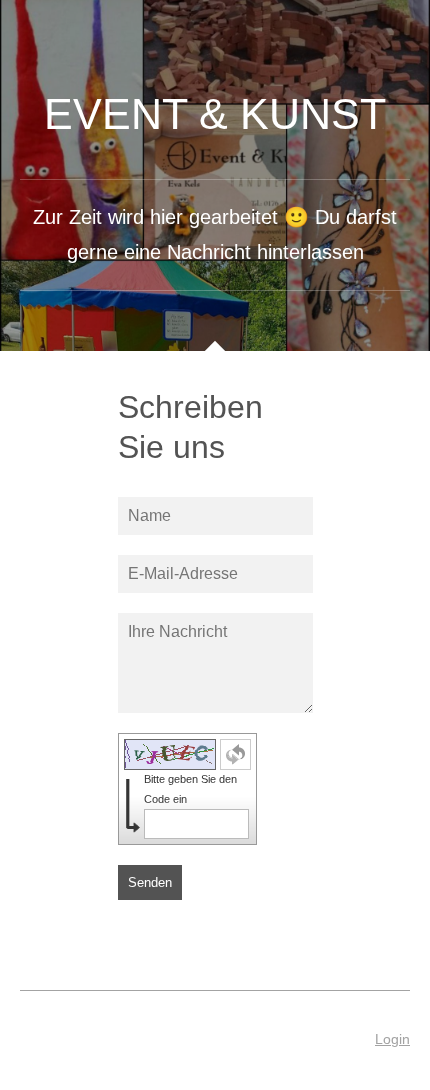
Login (392, 1039)
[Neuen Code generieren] (235, 754)
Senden (150, 882)
